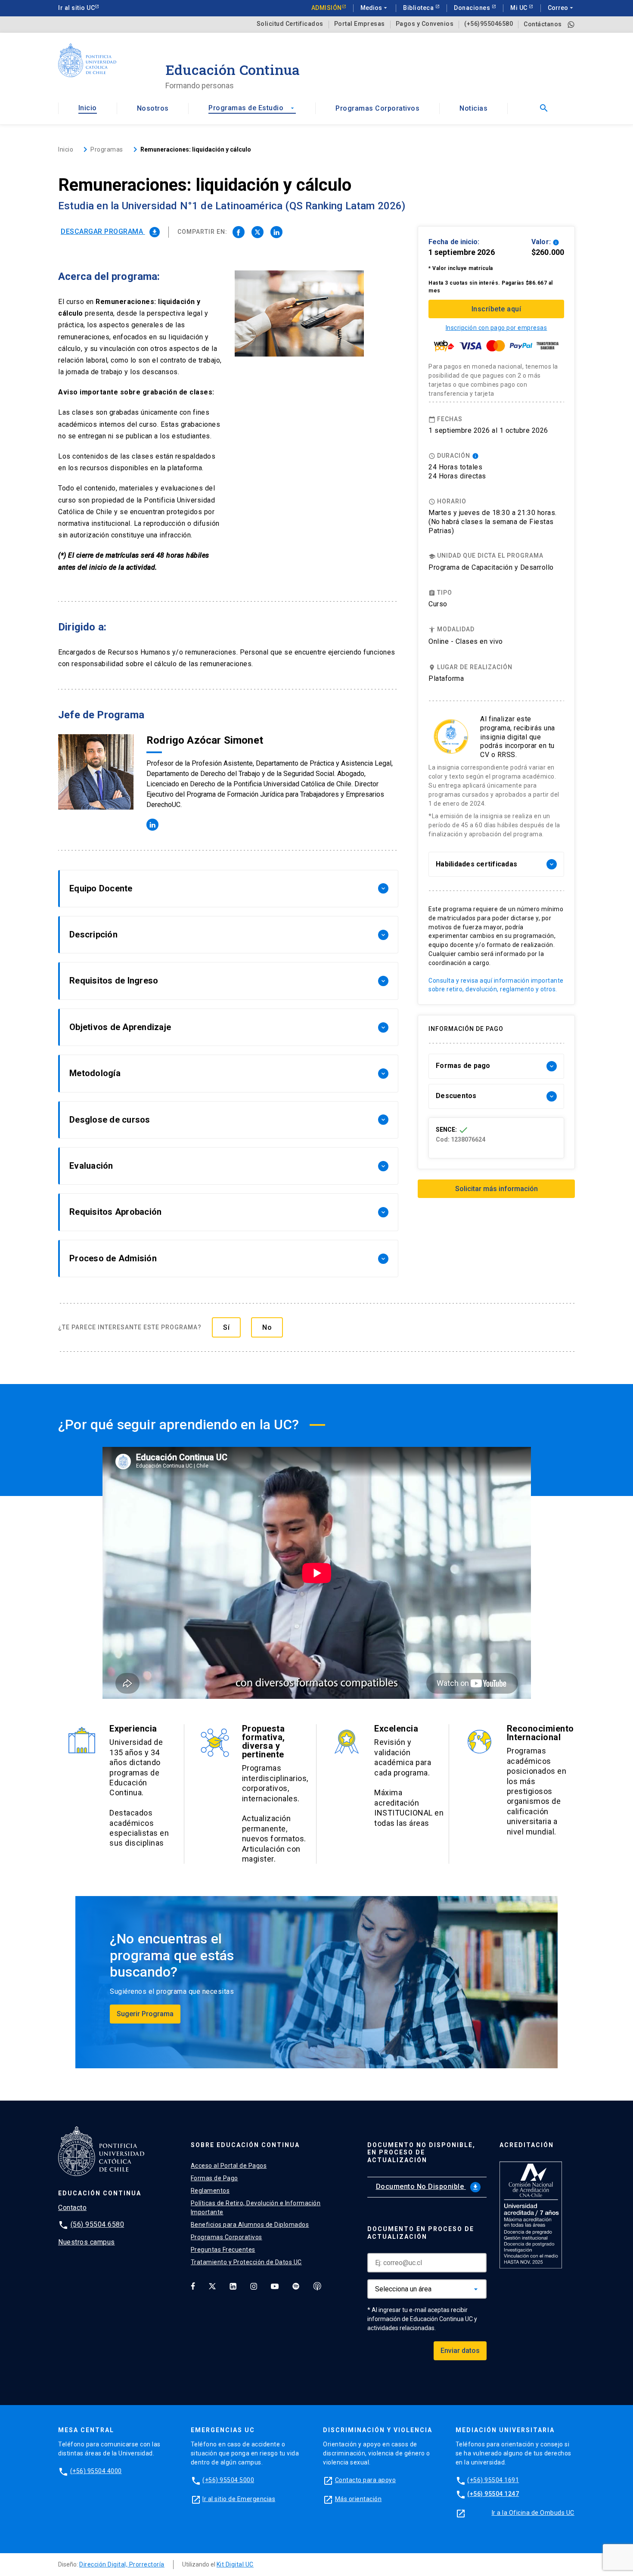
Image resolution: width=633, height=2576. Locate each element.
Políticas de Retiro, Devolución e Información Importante (256, 2208)
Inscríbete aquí (496, 309)
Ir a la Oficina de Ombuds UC (533, 2513)
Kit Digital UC (235, 2564)
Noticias (473, 108)
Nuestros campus (87, 2242)
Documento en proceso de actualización (421, 2233)
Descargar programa (109, 231)
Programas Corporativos (377, 108)
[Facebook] (193, 2286)
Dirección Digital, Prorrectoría (122, 2564)
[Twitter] (212, 2286)
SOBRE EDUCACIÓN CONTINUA (245, 2145)
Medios (375, 8)
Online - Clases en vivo (466, 641)
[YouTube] (275, 2286)
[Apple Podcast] (317, 2286)
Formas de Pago (214, 2178)
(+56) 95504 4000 (96, 2471)
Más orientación (358, 2499)
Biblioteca (419, 8)
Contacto (72, 2208)
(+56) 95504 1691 (493, 2480)
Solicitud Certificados (290, 24)
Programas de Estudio (252, 108)
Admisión (327, 8)
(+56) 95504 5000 (228, 2480)
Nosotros (153, 108)
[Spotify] (296, 2286)
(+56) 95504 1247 (493, 2494)
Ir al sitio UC (76, 8)
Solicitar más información (496, 1189)
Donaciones (473, 8)
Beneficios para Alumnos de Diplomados (250, 2225)
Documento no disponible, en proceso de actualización (421, 2153)
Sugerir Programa (145, 2014)
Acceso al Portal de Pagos (229, 2166)
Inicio (88, 108)
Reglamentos (210, 2191)
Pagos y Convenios (425, 24)
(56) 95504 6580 (98, 2224)
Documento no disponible (427, 2186)
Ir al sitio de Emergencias (239, 2499)
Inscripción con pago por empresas (496, 328)
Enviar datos (460, 2351)
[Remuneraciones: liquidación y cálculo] (239, 232)
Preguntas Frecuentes (223, 2250)
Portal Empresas (360, 24)
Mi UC (520, 8)
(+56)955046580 (489, 24)
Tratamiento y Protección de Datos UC (246, 2262)
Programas (107, 149)
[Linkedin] (233, 2286)
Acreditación (527, 2145)
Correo (561, 8)
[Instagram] (254, 2286)
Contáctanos (543, 24)
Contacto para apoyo (366, 2480)
